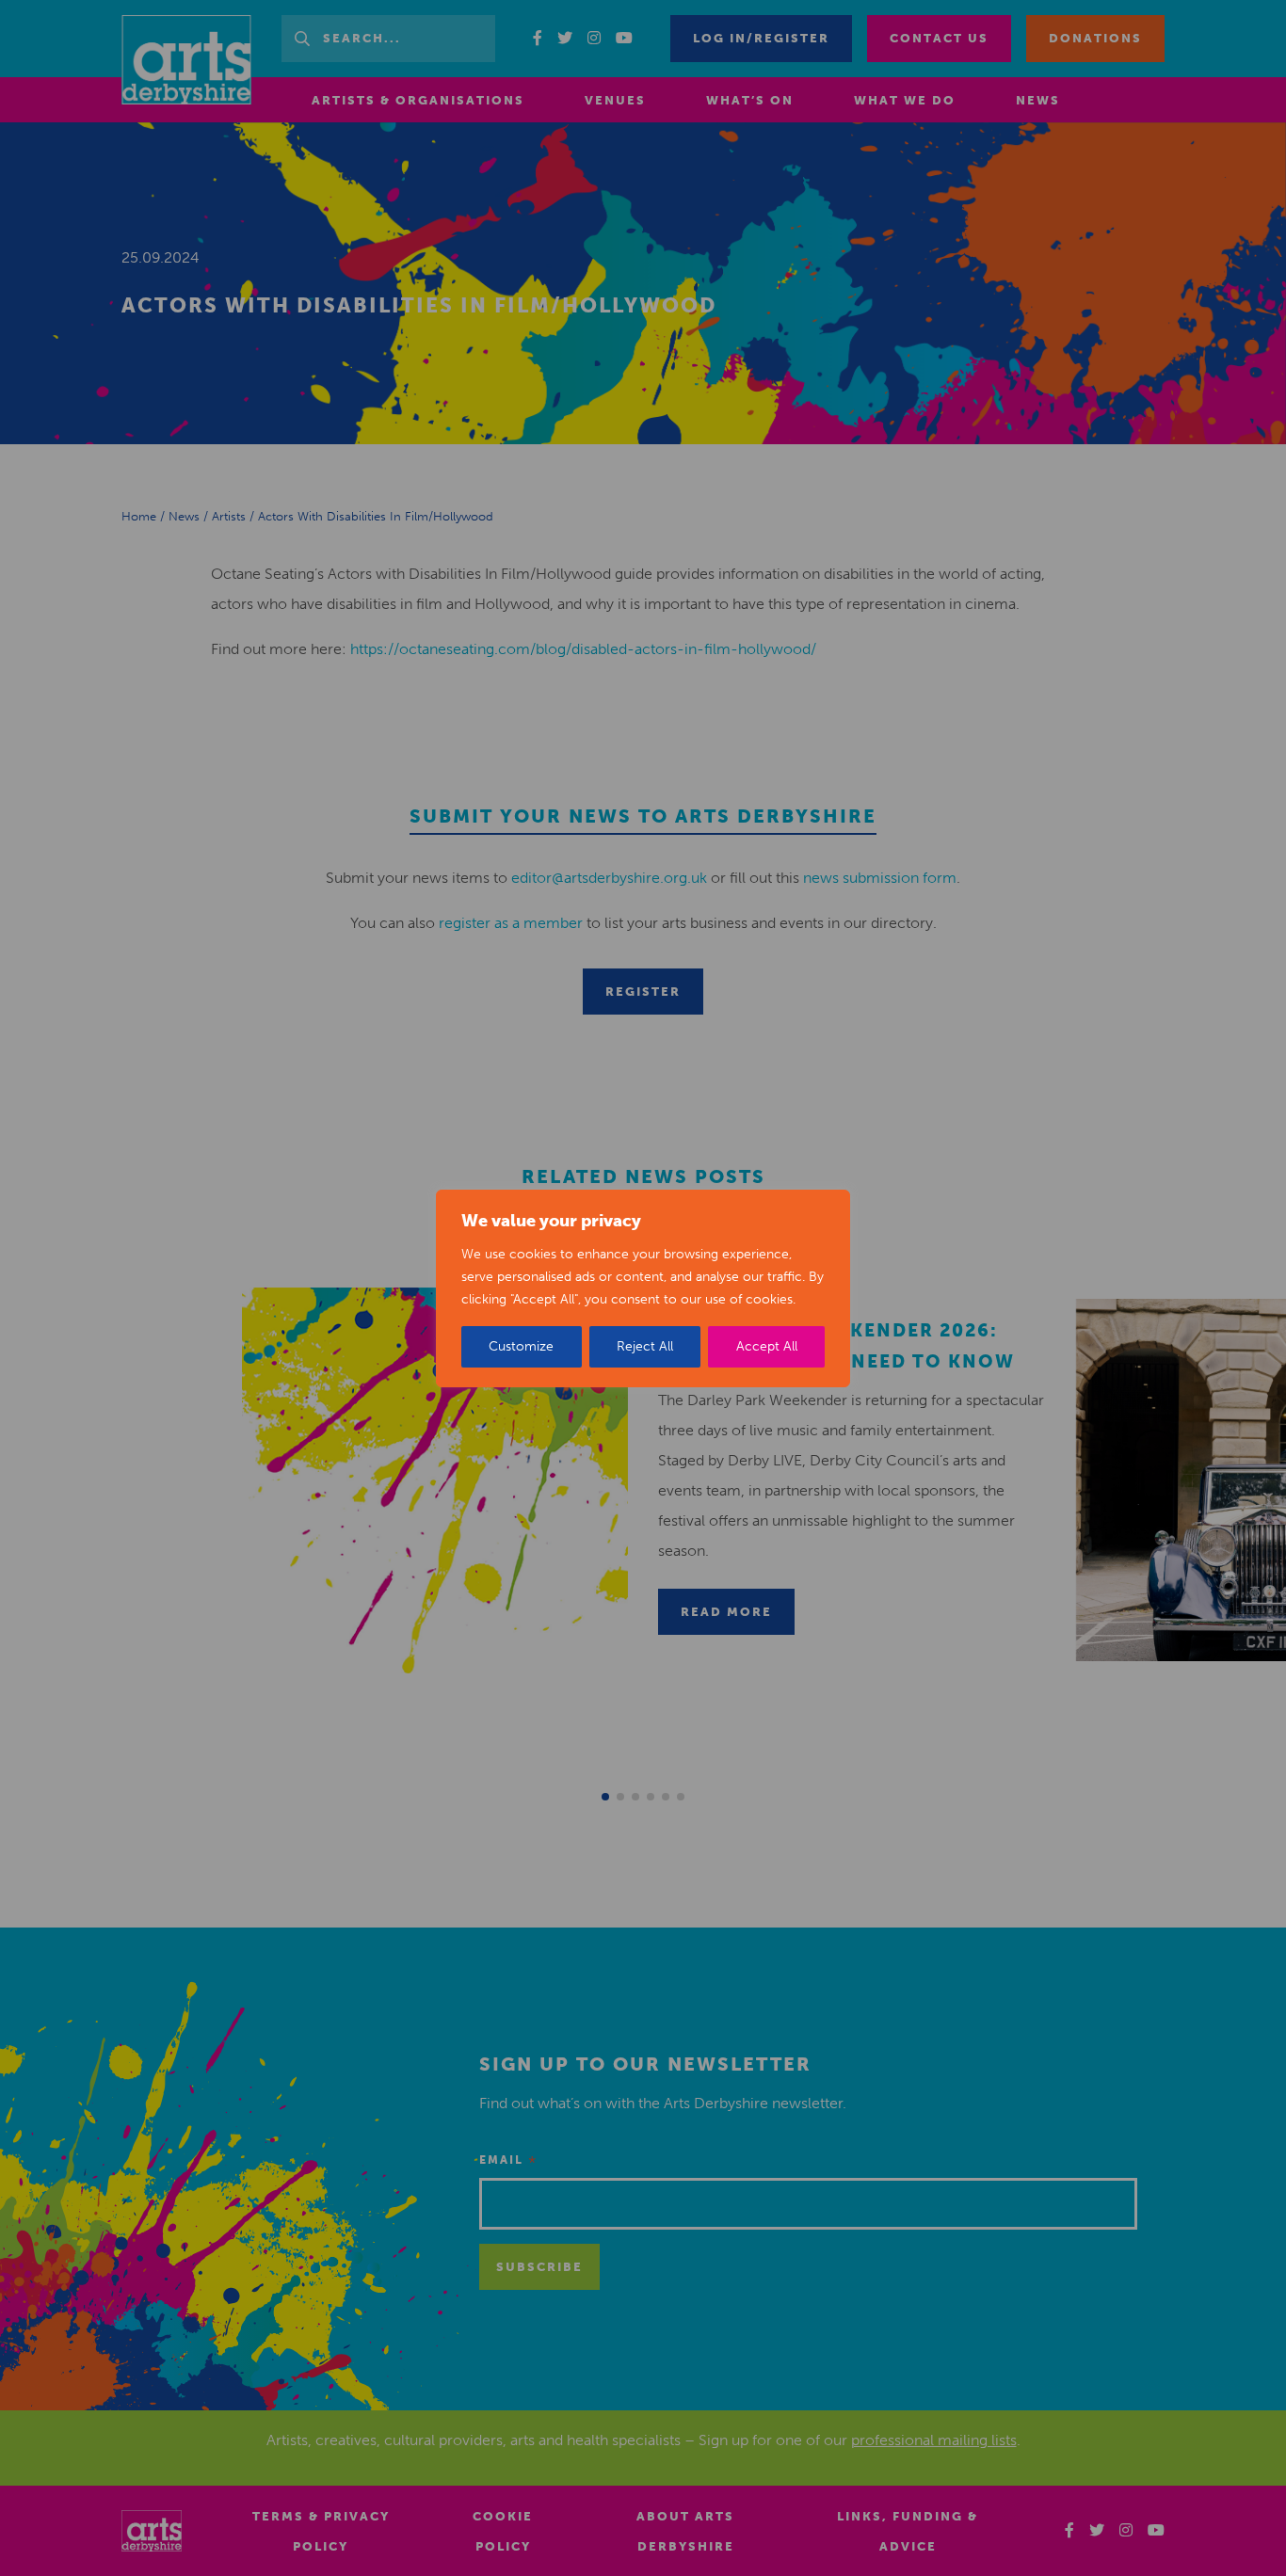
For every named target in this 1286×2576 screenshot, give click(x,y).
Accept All (767, 1346)
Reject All (645, 1346)
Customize (521, 1346)
